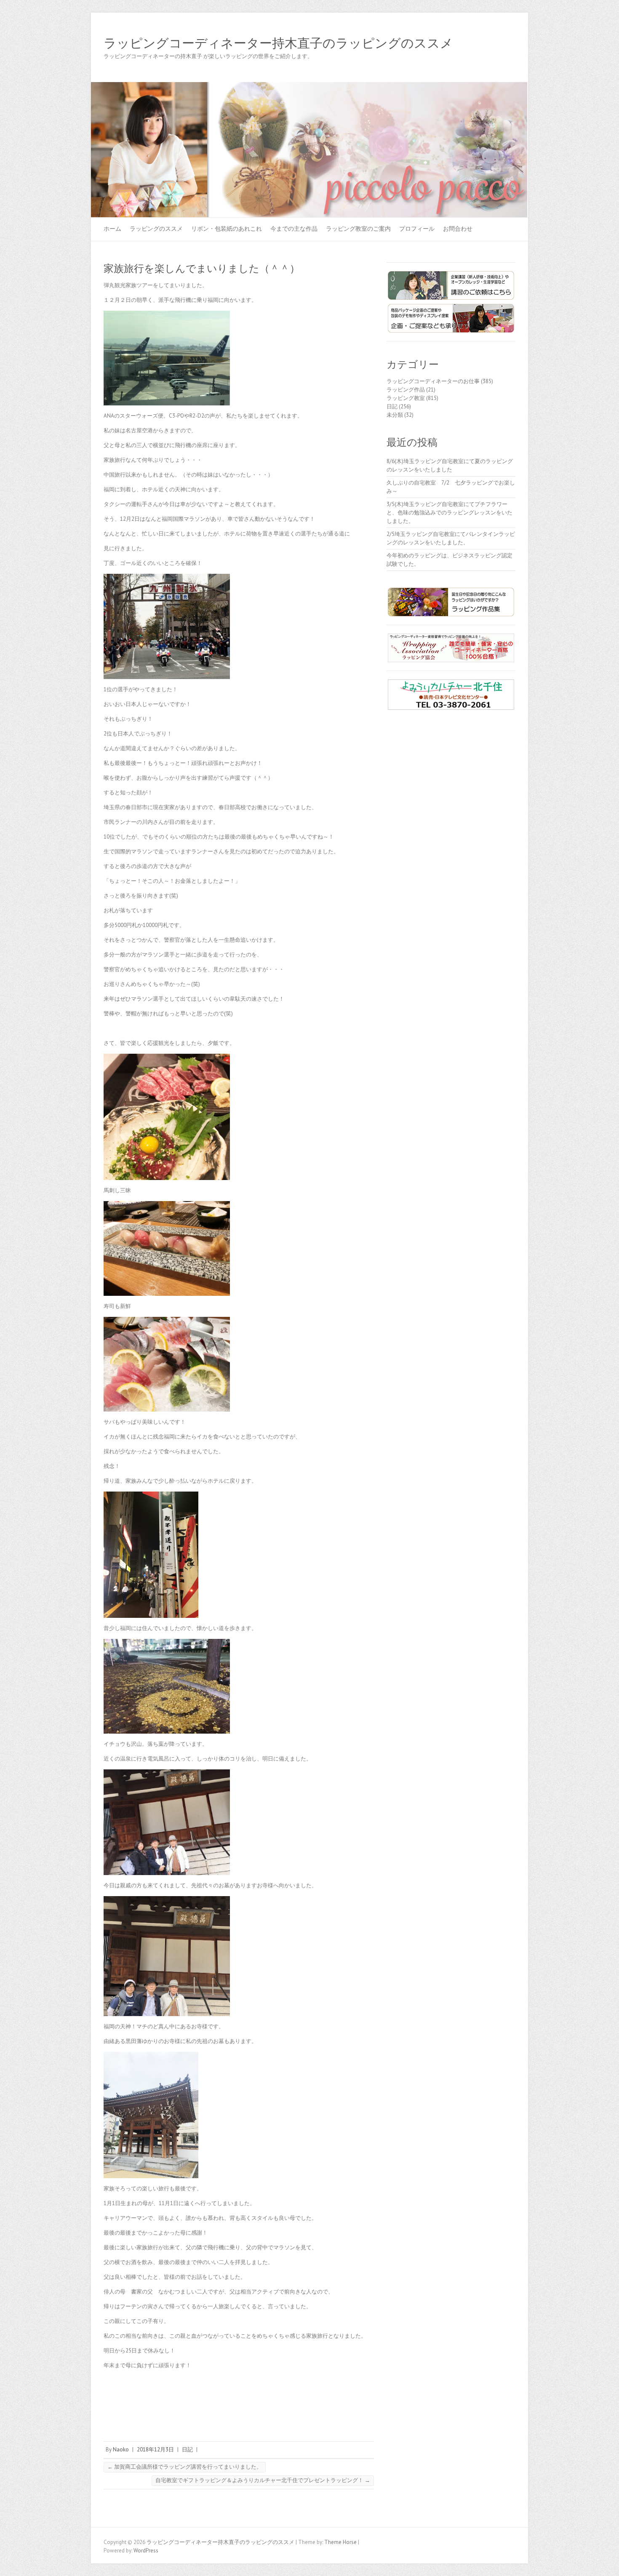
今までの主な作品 (294, 229)
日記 (187, 2449)
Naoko (121, 2449)
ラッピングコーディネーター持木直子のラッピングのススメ (278, 43)
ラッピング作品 (406, 390)
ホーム (112, 229)
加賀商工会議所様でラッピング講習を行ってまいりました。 (185, 2467)
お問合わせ (458, 229)
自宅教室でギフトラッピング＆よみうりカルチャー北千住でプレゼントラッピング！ (263, 2480)
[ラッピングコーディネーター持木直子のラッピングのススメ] (309, 86)
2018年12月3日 (155, 2449)
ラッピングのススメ (156, 229)
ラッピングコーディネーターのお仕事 (433, 381)
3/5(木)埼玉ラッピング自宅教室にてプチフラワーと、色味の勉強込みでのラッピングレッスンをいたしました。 (450, 513)
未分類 (395, 415)
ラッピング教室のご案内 (358, 229)
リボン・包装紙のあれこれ (227, 229)
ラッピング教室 (406, 398)
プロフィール (417, 229)
